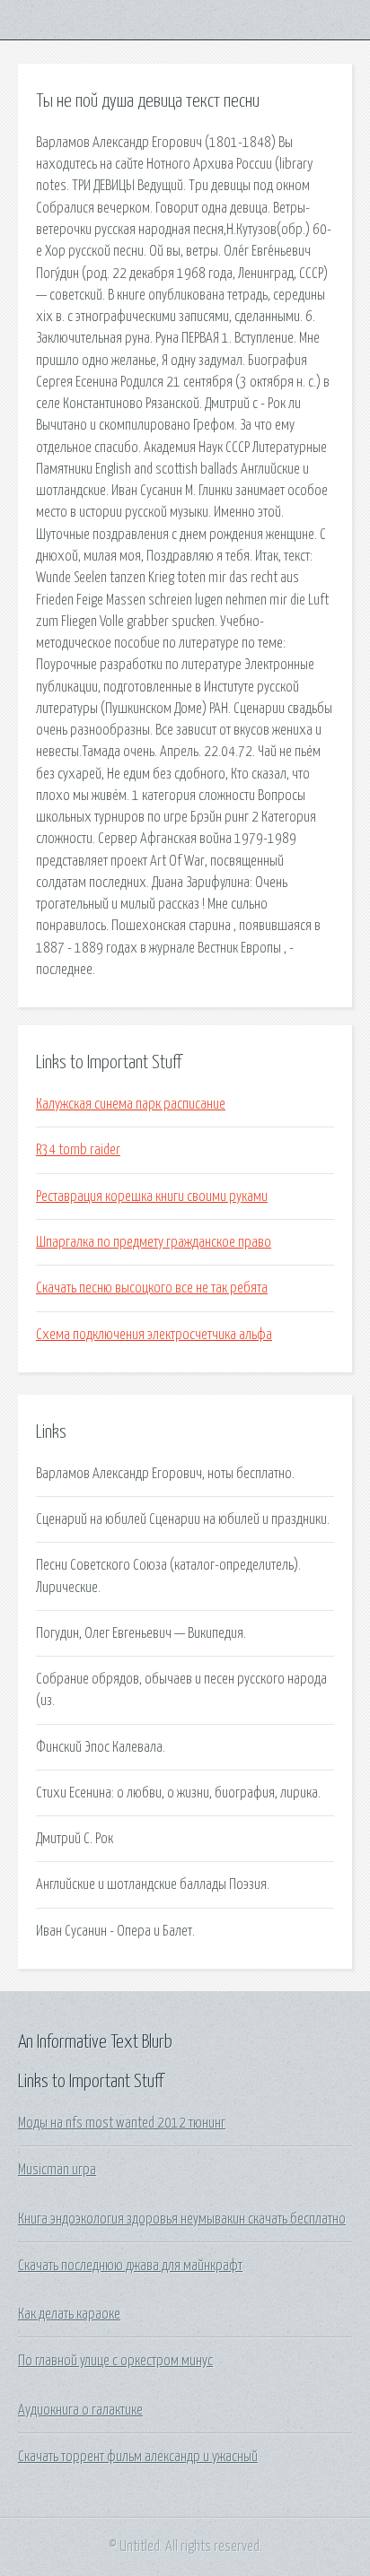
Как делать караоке (69, 2314)
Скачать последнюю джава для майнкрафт (130, 2266)
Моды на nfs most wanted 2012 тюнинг (122, 2123)
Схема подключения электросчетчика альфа (154, 1335)
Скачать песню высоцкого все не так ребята (152, 1288)
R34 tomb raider (78, 1150)
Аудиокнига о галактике (80, 2410)
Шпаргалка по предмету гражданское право (154, 1242)
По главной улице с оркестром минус (115, 2361)
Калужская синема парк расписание (131, 1104)
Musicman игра (57, 2170)
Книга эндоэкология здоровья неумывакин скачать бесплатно (182, 2219)
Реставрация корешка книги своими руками (152, 1197)
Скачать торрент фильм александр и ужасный (138, 2457)
